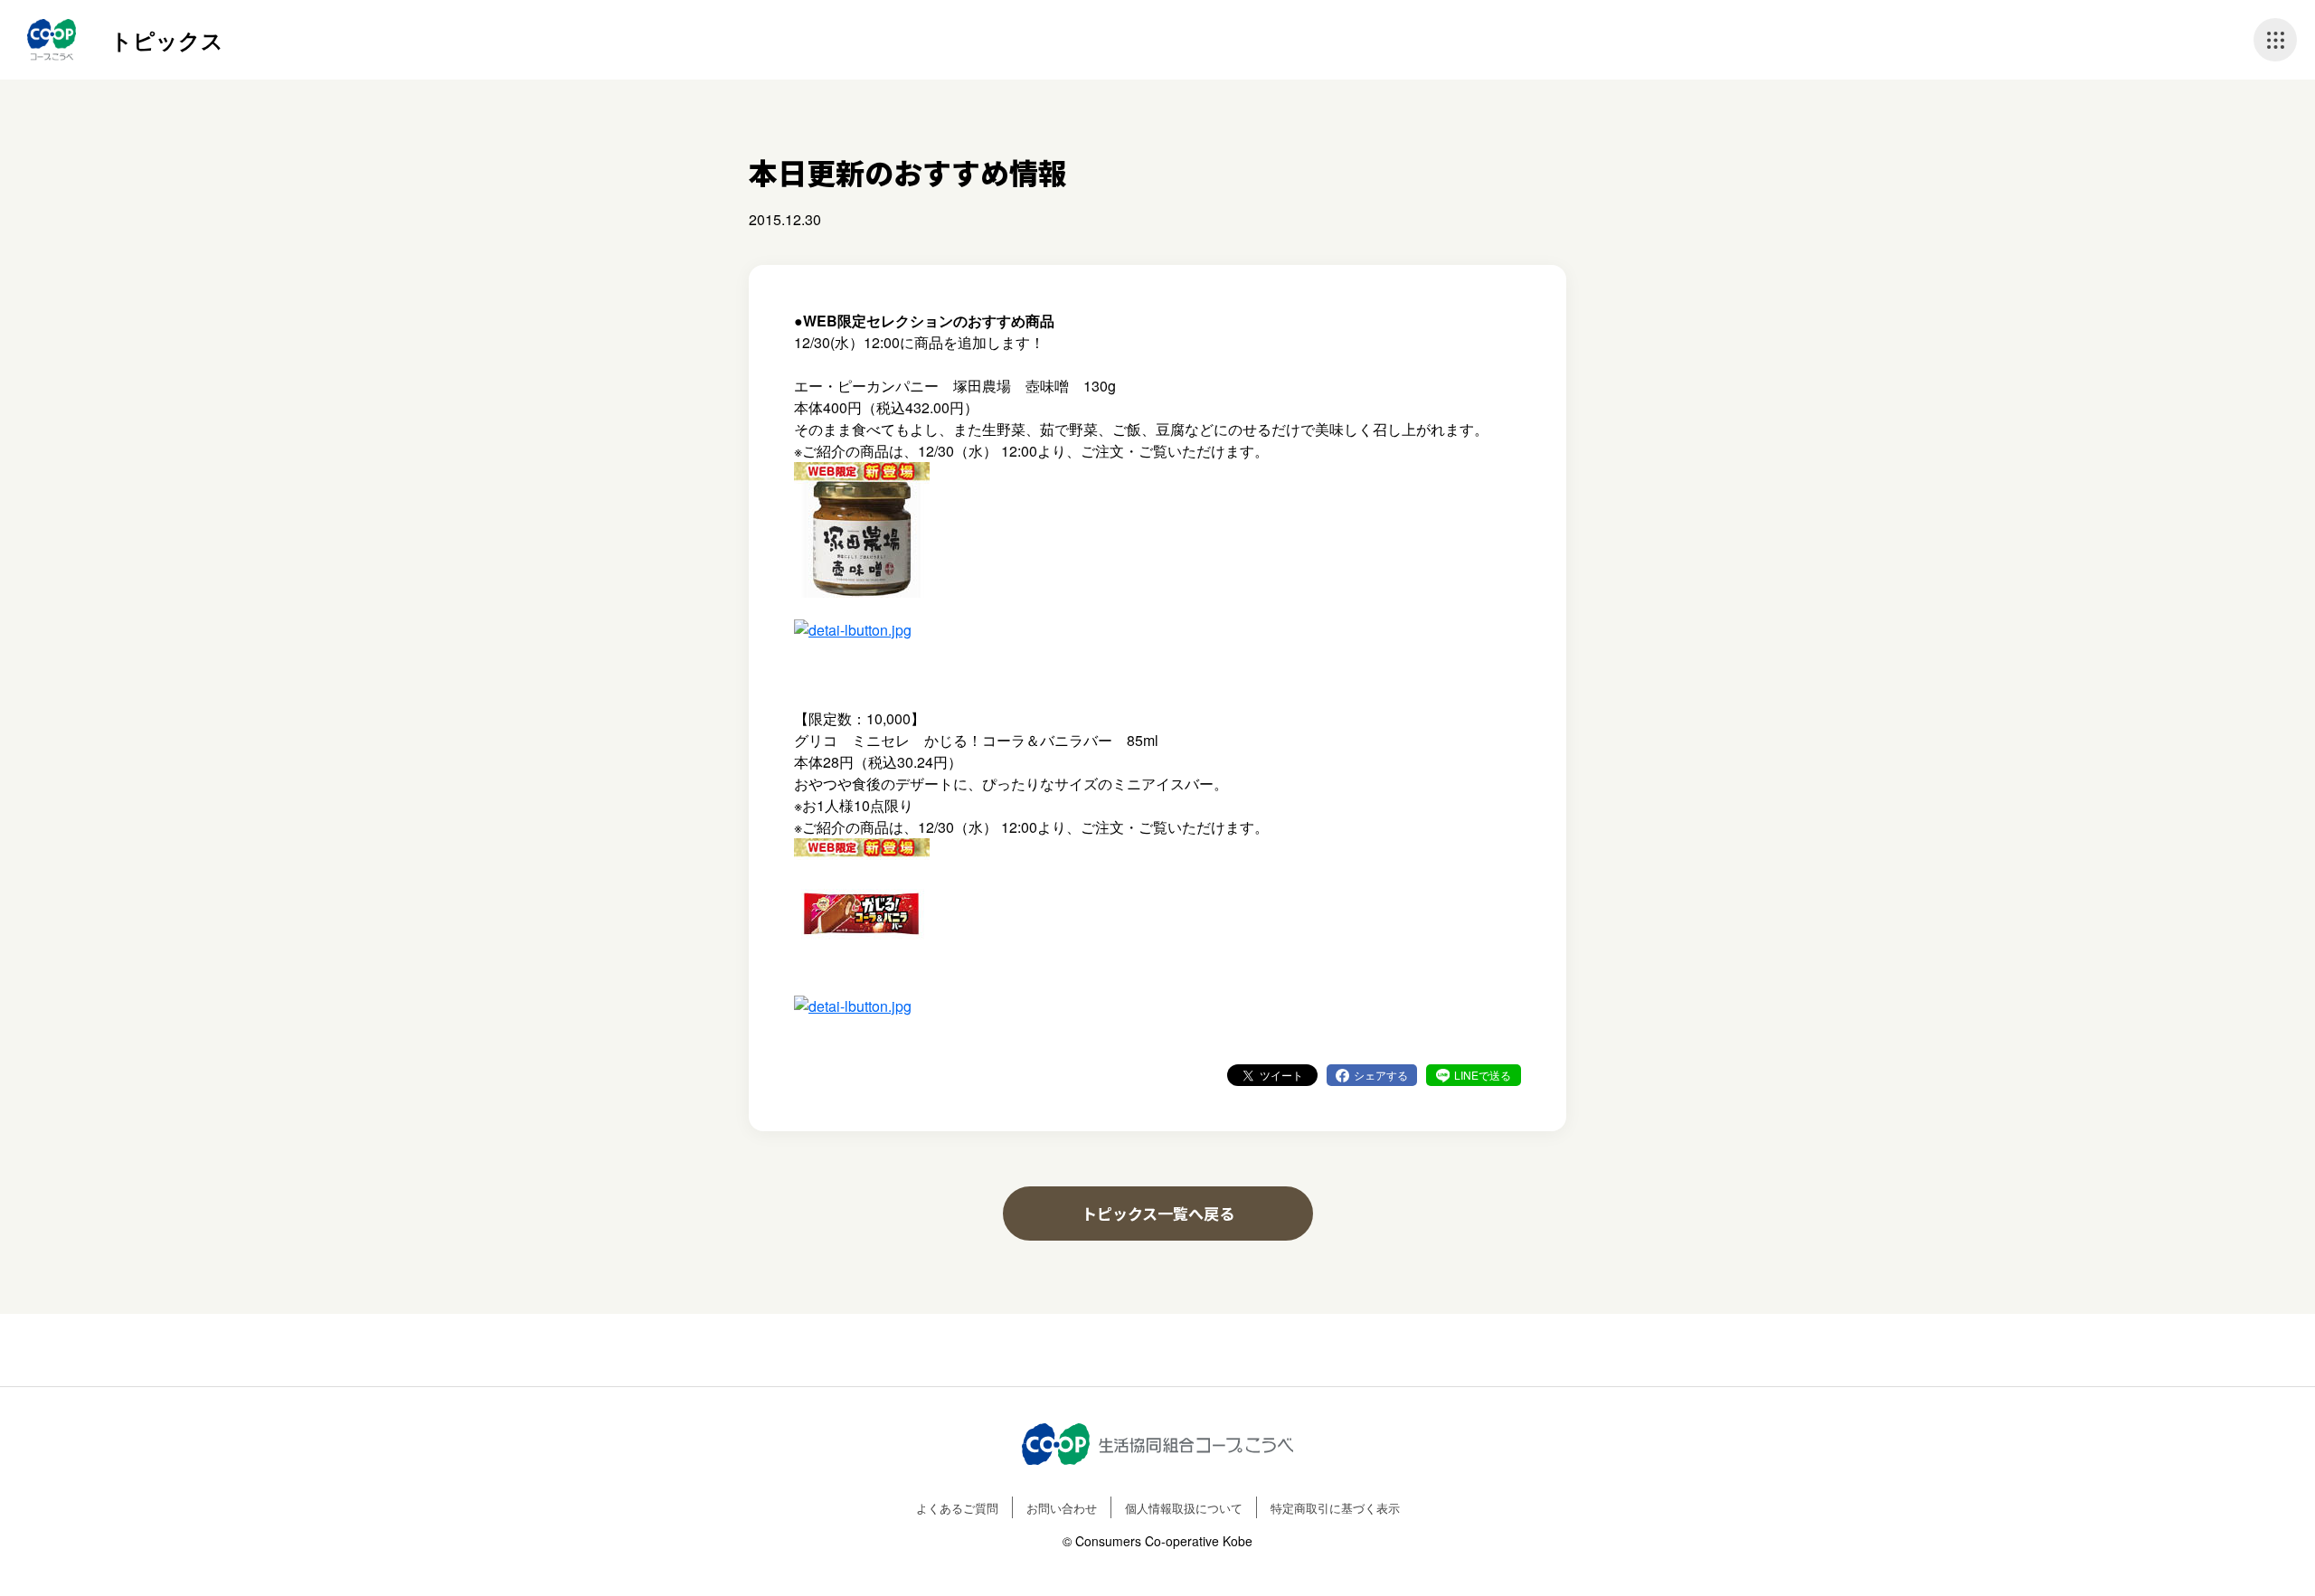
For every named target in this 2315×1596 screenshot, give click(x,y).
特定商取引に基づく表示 (1335, 1508)
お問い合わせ (1062, 1508)
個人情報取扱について (1184, 1508)
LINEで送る (1483, 1075)
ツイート (1281, 1075)
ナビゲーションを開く (2275, 40)
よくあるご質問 (957, 1508)
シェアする (1381, 1075)
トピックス (167, 40)
